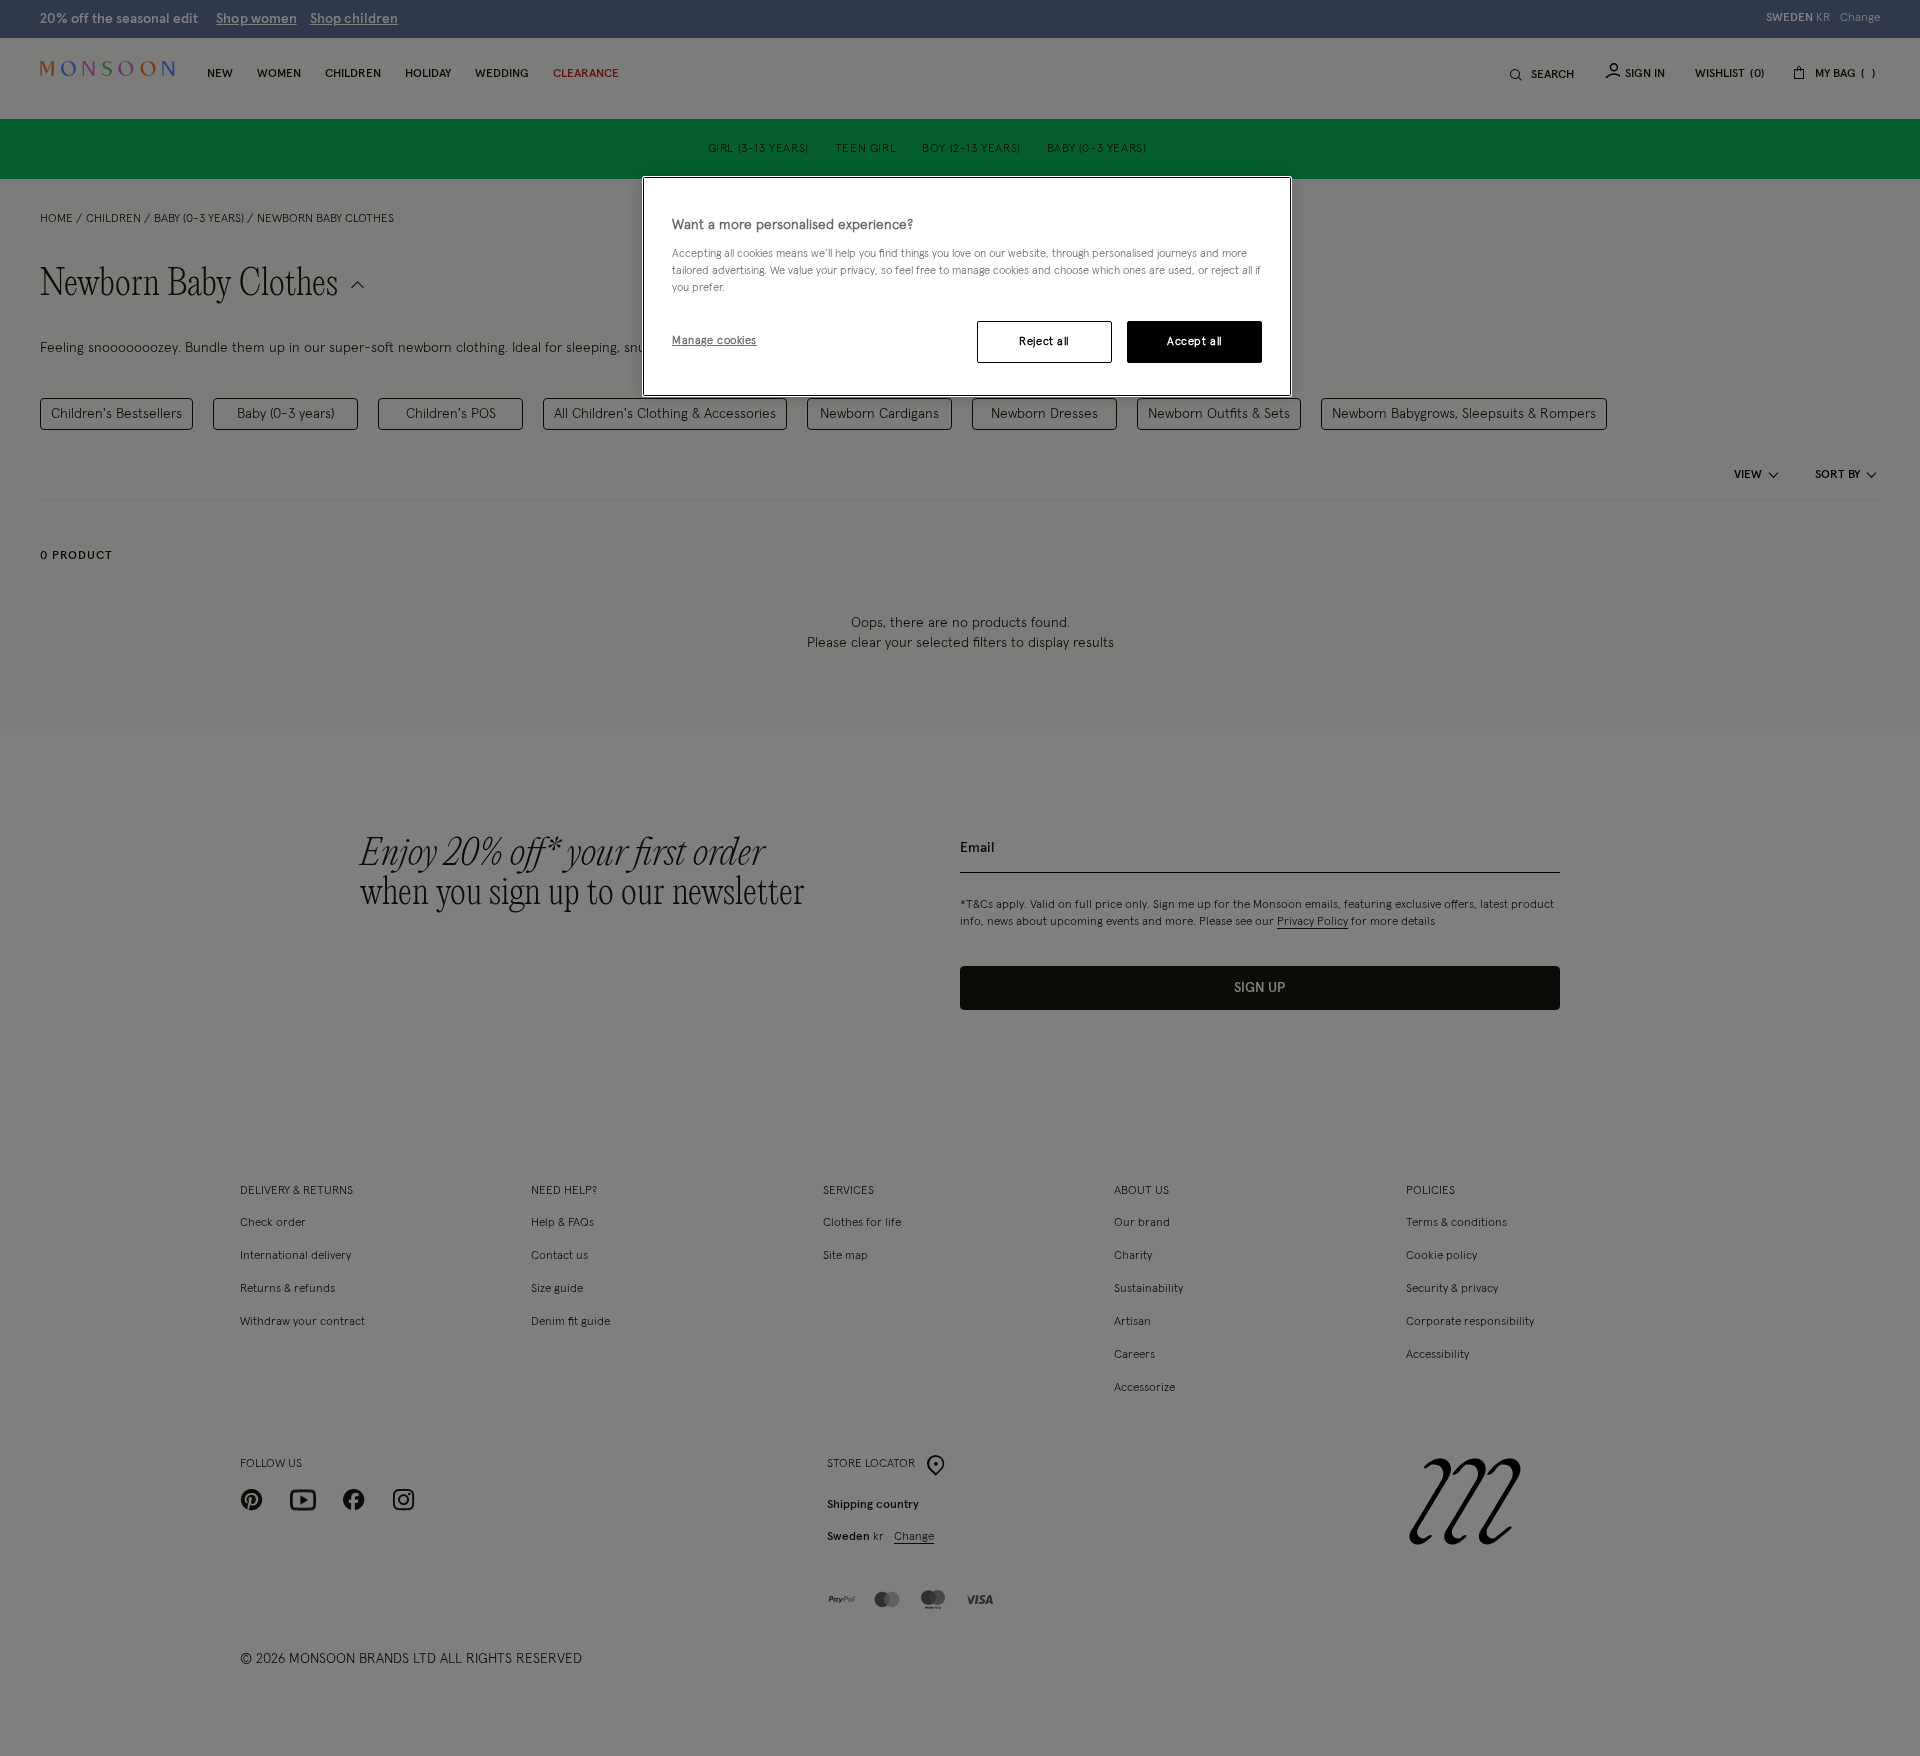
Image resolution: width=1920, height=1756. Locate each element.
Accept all (1194, 341)
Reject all (1044, 341)
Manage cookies (714, 340)
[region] (967, 287)
